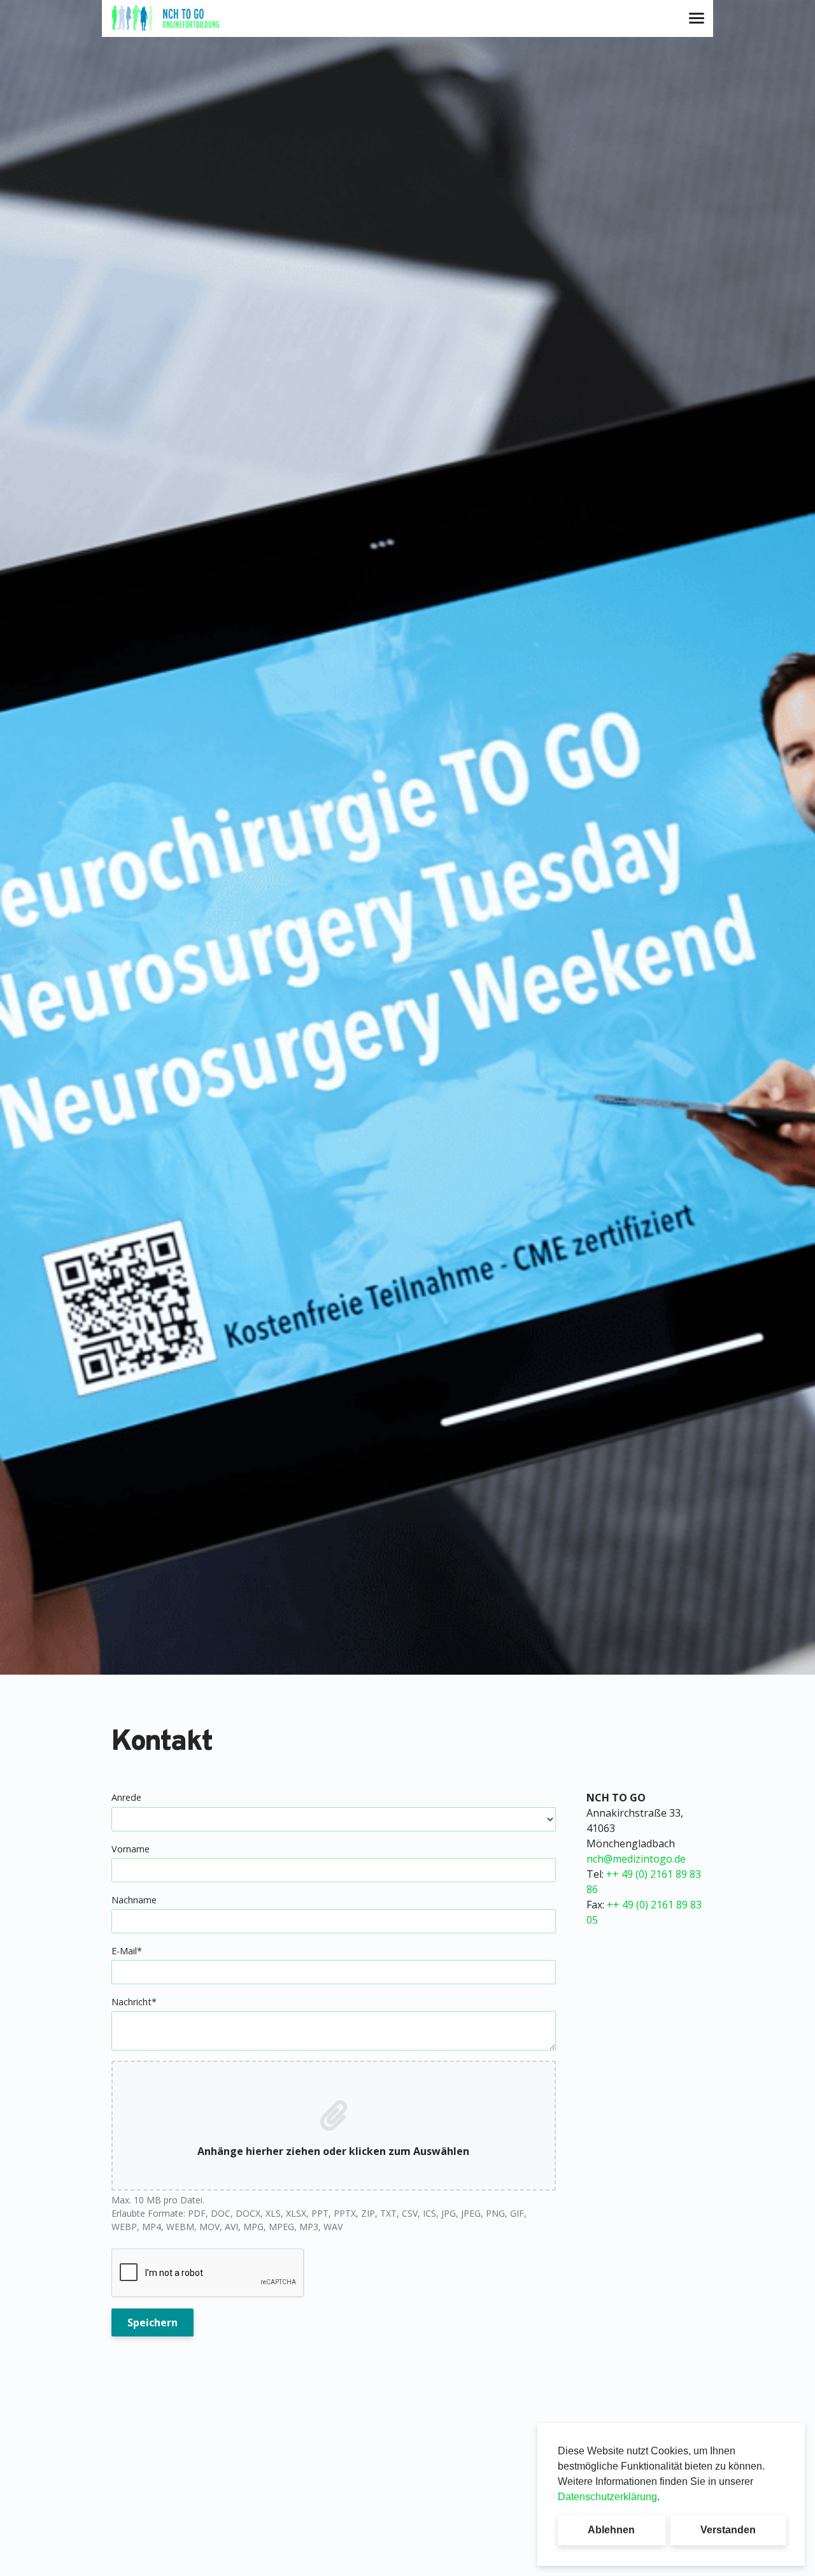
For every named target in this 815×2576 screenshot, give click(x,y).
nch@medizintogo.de (636, 1859)
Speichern (152, 2322)
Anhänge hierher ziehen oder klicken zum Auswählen (333, 2151)
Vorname (131, 1849)
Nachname (134, 1900)
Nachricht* (134, 2002)
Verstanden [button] (728, 2530)
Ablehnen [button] (611, 2530)
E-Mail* (127, 1951)
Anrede (126, 1797)
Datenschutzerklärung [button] (607, 2497)
